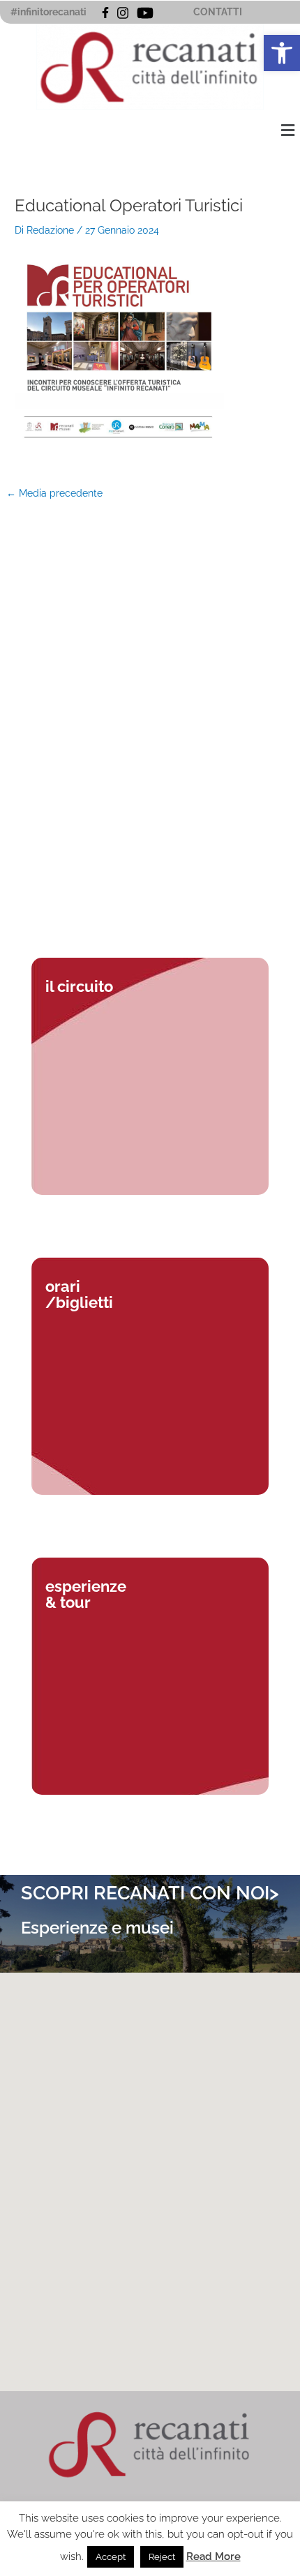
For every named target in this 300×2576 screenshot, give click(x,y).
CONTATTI (218, 12)
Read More (213, 2556)
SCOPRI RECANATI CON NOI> (150, 1893)
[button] (282, 53)
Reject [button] (162, 2557)
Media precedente (54, 494)
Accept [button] (111, 2557)
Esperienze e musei (97, 1928)
